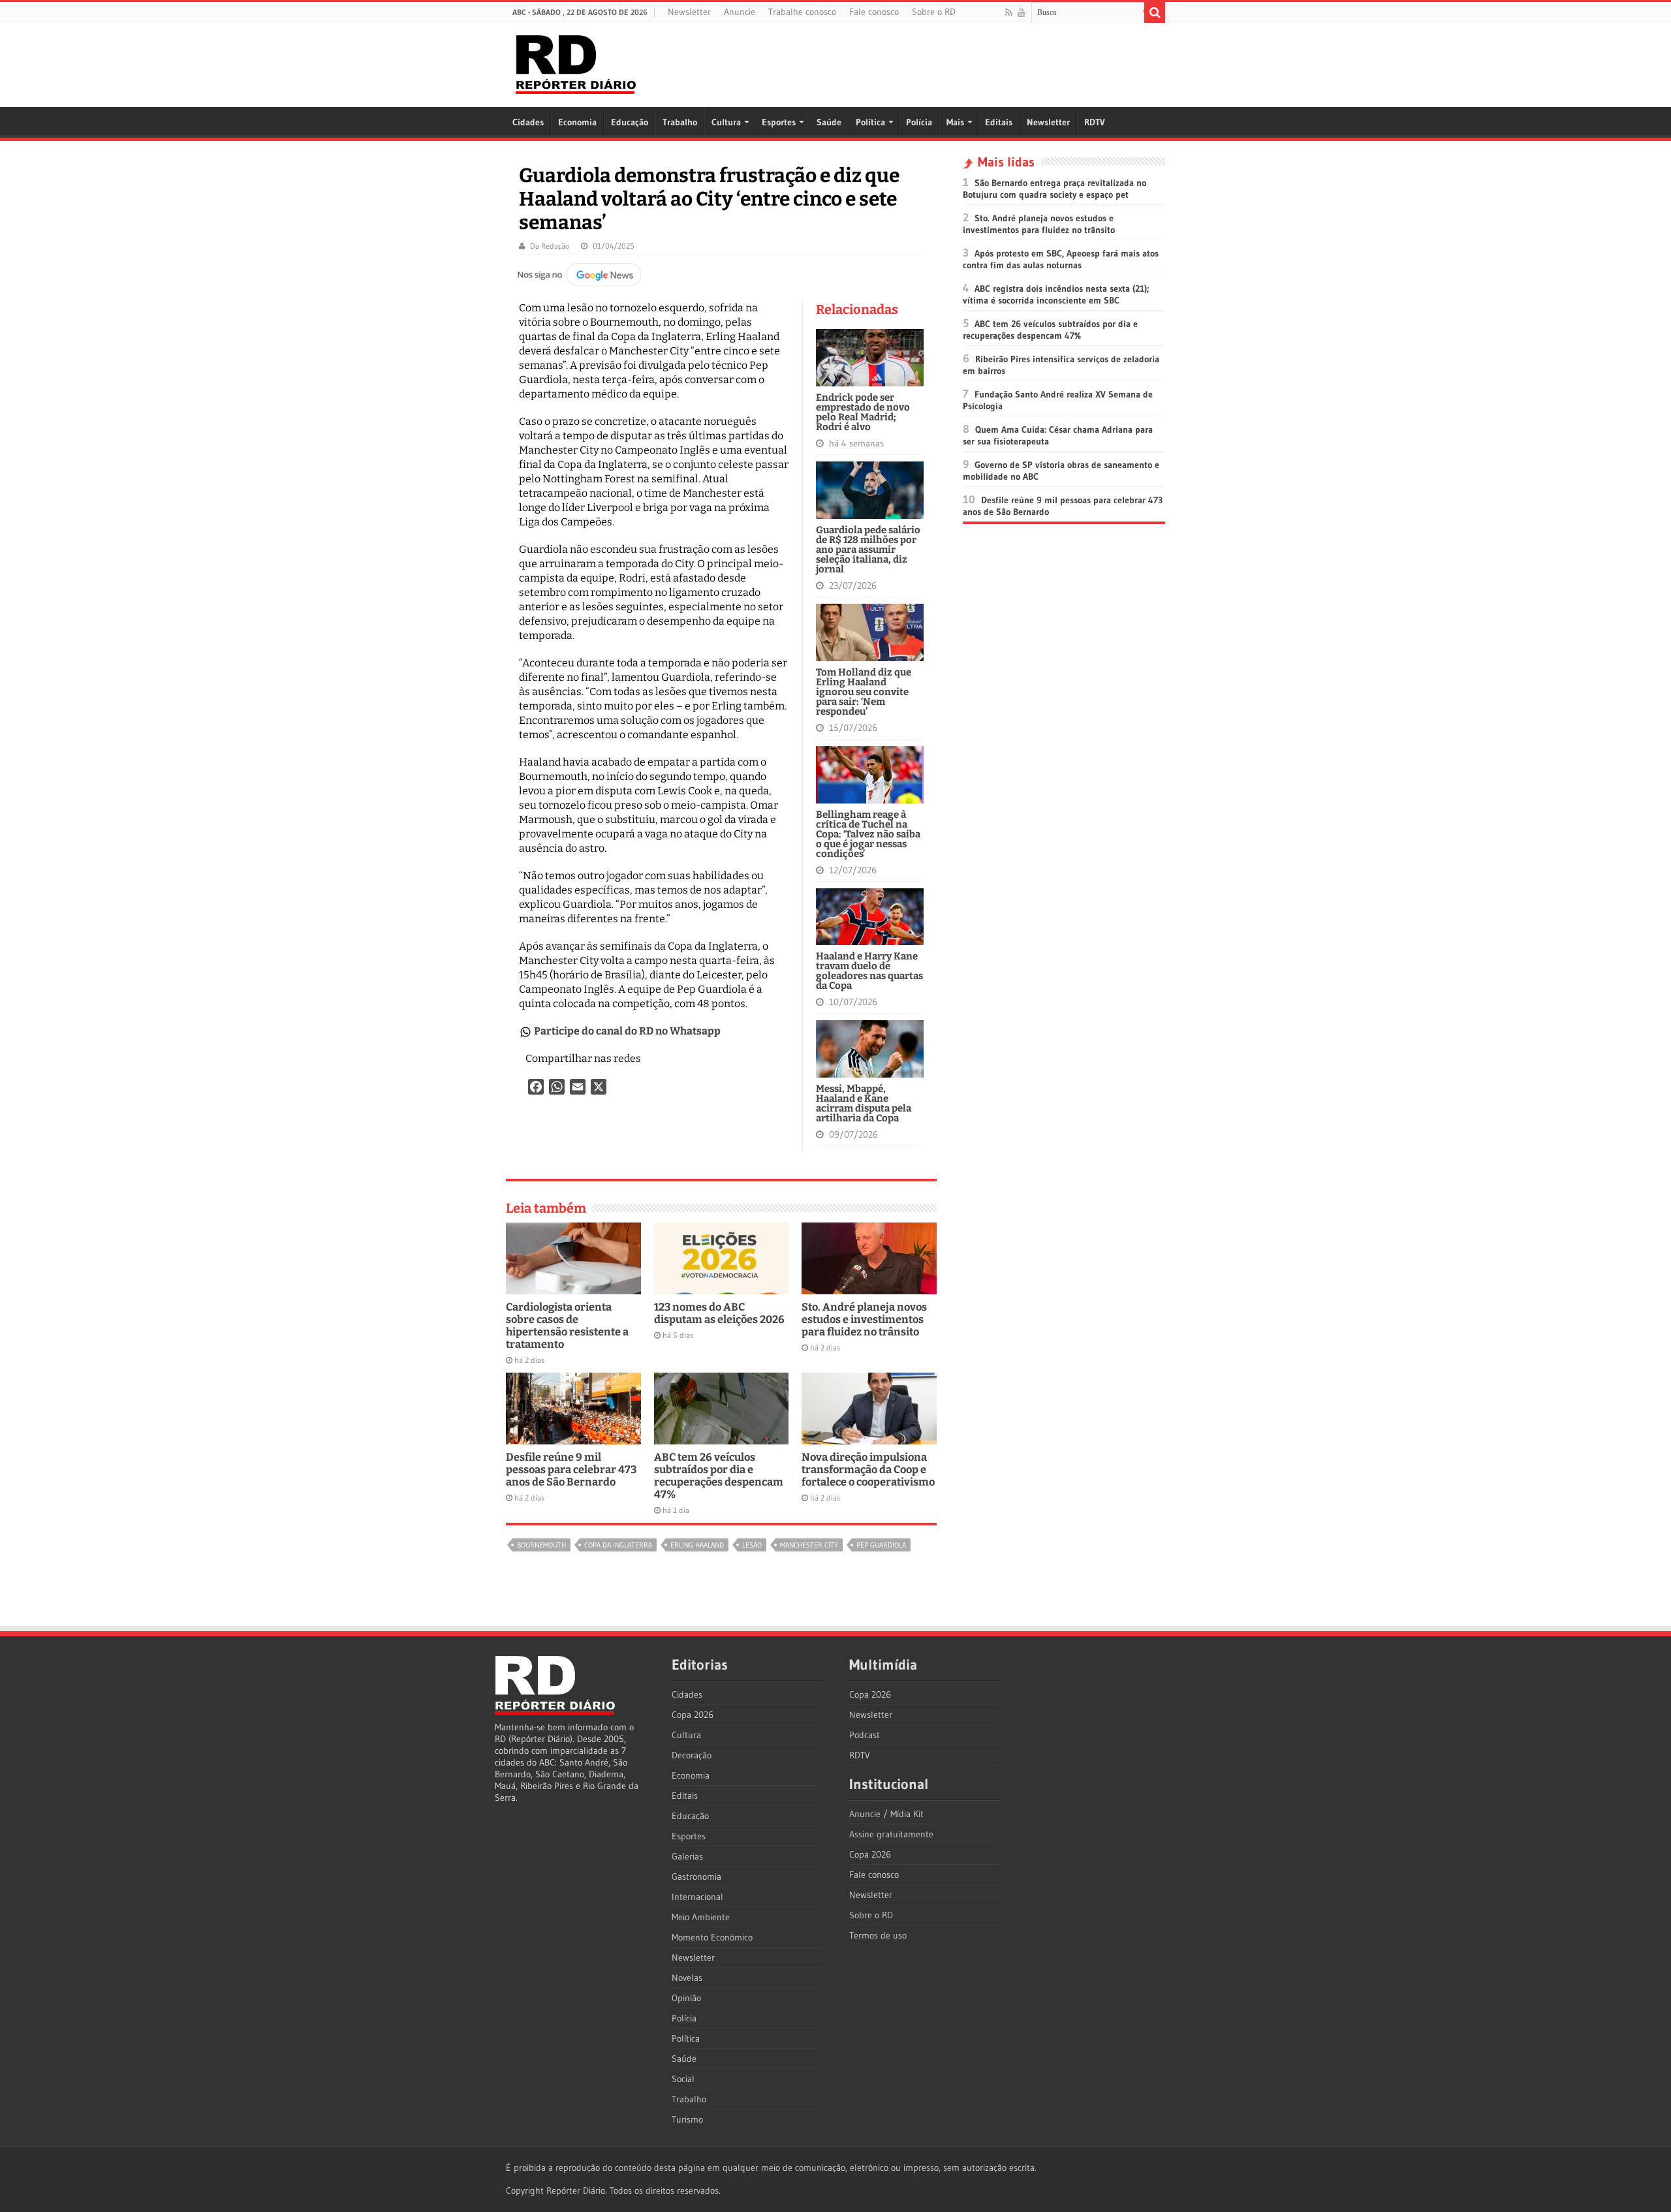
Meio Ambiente (701, 1917)
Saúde (829, 122)
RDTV (1095, 122)
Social (683, 2079)
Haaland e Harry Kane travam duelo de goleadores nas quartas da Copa (869, 971)
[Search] (1155, 12)
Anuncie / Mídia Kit (886, 1814)
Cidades (528, 122)
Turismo (687, 2119)
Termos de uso (878, 1935)
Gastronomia (696, 1877)
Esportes (779, 122)
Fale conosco (874, 12)
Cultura (726, 122)
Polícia (919, 122)
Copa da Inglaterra (618, 1545)
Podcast (865, 1735)
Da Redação (550, 246)
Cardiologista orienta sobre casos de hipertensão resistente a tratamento (567, 1326)
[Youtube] (1022, 12)
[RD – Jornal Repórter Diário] (576, 62)
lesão (752, 1545)
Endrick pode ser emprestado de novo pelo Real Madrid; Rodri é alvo (863, 412)
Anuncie (740, 12)
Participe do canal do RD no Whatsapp (627, 1031)
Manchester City (809, 1545)
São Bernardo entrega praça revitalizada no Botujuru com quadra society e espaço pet (1054, 189)
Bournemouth (541, 1545)
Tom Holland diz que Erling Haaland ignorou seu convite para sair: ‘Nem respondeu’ (864, 692)
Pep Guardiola (881, 1545)
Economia (577, 122)
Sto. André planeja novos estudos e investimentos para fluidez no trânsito (864, 1319)
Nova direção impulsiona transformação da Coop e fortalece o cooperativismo (868, 1470)
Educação (630, 122)
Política (870, 122)
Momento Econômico (712, 1937)
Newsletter (689, 12)
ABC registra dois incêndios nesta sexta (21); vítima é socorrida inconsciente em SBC (1056, 294)
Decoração (692, 1755)
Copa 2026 (693, 1715)
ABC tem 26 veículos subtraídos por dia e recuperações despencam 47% (719, 1476)
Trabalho (680, 122)
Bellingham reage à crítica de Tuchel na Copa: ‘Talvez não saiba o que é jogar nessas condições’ (868, 834)
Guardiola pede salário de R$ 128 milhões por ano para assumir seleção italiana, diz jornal (868, 550)
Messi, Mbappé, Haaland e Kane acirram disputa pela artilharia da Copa (864, 1103)
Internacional (697, 1897)
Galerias (687, 1856)
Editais (999, 122)
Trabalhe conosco (802, 12)
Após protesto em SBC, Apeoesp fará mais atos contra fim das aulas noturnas (1061, 259)
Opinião (686, 1998)
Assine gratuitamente (891, 1834)
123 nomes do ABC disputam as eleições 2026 (719, 1313)
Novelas (687, 1978)
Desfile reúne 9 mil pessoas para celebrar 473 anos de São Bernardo (571, 1470)
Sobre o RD (934, 12)
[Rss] (1009, 12)
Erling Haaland (697, 1545)
